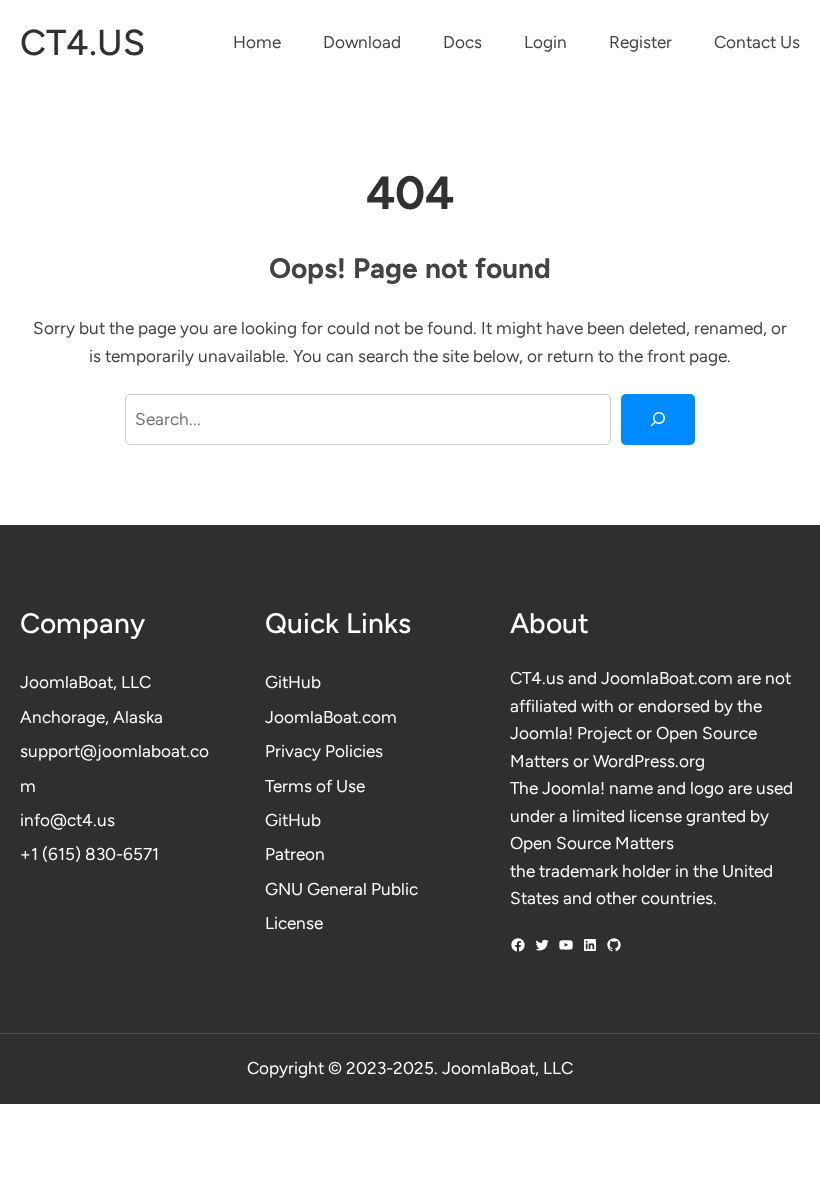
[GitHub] (614, 945)
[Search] (658, 419)
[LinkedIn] (590, 945)
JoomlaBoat (66, 682)
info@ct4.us (67, 820)
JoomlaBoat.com (331, 717)
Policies (354, 751)
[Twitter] (542, 945)
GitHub (293, 682)
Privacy (295, 751)
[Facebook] (518, 945)
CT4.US (82, 42)
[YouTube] (566, 945)
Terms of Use (315, 786)
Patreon (295, 854)
